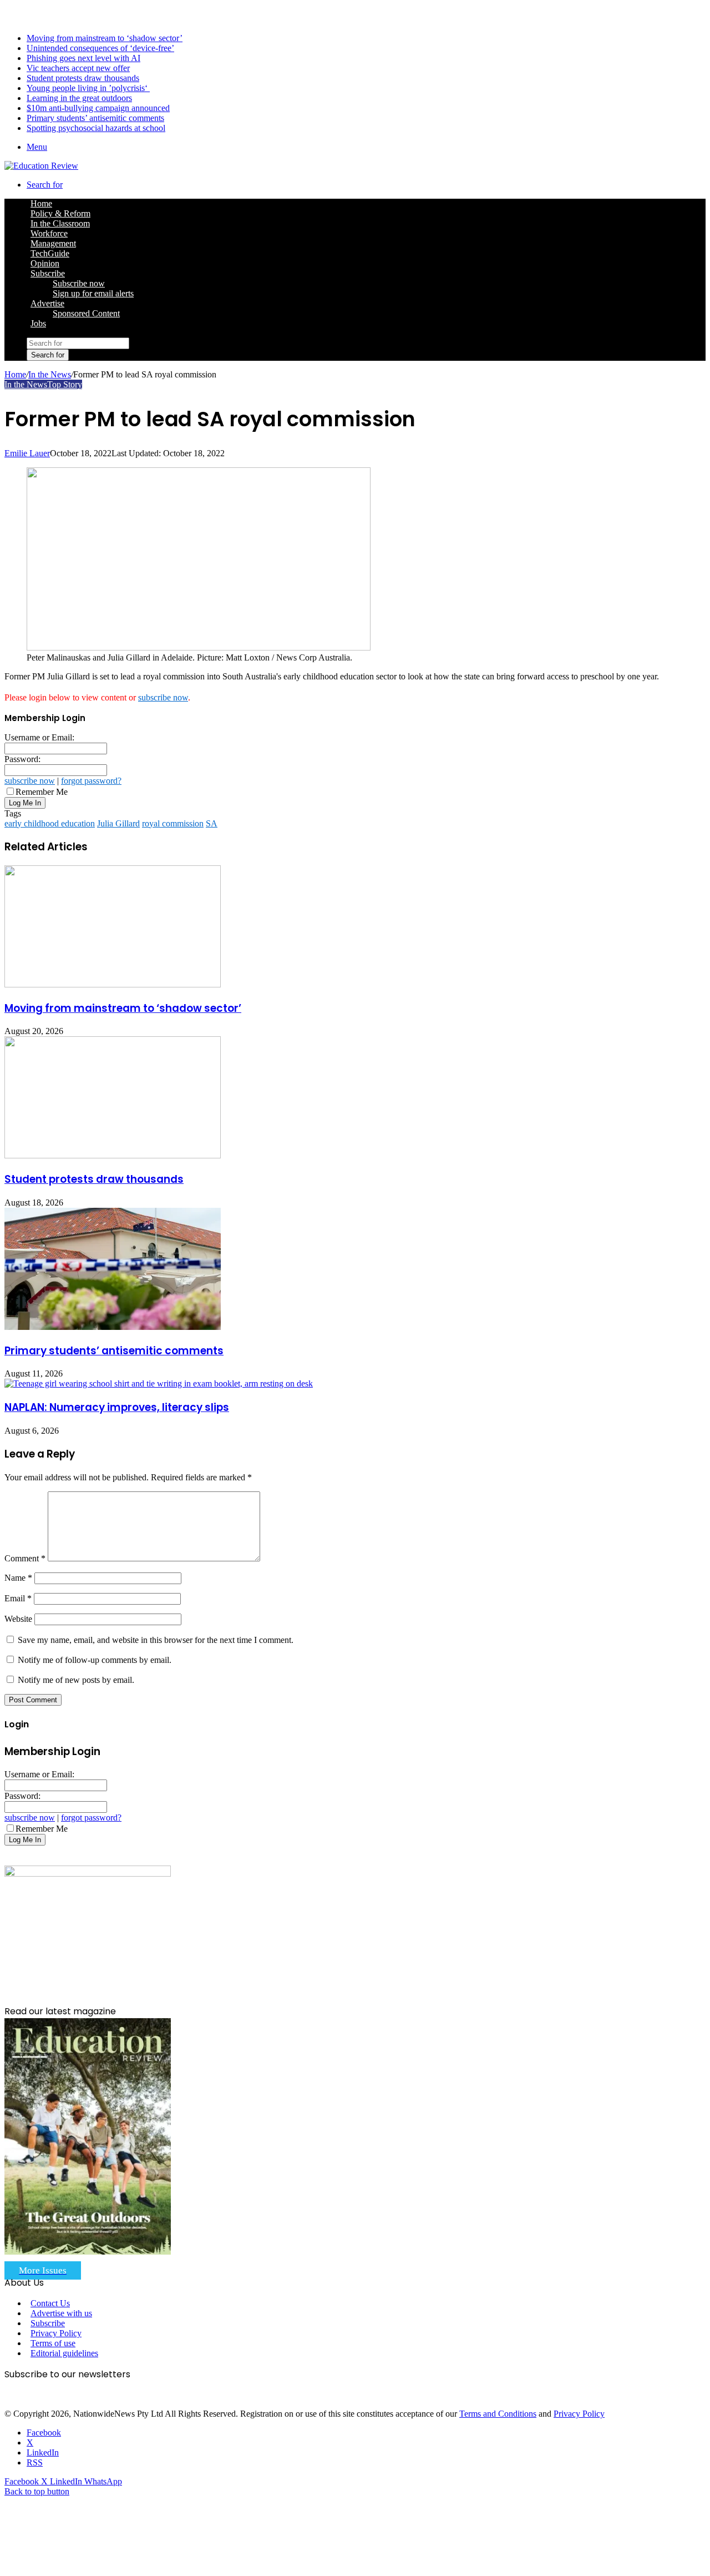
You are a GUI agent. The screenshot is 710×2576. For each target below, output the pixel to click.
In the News (50, 374)
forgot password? (91, 781)
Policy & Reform (60, 213)
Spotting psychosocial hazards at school (96, 128)
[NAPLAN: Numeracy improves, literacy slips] (159, 1383)
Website (18, 1619)
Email (18, 1598)
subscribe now (163, 697)
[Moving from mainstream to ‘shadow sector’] (113, 984)
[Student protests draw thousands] (113, 1155)
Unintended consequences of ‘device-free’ (100, 48)
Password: (22, 759)
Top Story (65, 384)
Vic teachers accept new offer (78, 68)
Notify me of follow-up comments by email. (95, 1660)
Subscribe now (79, 283)
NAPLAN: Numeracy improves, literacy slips (117, 1407)
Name (18, 1578)
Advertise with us (61, 2313)
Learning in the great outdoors (79, 98)
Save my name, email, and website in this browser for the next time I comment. (156, 1640)
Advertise (47, 303)
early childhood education (50, 823)
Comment (25, 1558)
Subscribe (48, 273)
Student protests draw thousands (83, 78)
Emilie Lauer (27, 453)
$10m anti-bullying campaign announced (98, 108)
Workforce (49, 233)
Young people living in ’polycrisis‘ (88, 88)
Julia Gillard (118, 823)
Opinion (45, 263)
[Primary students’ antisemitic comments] (113, 1327)
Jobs (38, 323)
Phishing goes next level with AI (83, 58)
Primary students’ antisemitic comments (95, 118)
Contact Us (50, 2303)
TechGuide (50, 253)
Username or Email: (39, 737)
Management (53, 243)
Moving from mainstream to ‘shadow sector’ (105, 38)
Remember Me (42, 792)
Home (15, 374)
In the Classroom (60, 223)
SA (212, 823)
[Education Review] (41, 166)
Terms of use (53, 2343)
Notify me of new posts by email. (76, 1680)
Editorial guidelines (64, 2353)
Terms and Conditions (498, 2414)
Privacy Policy (56, 2333)
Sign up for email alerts (93, 293)
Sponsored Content (86, 313)
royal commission (173, 823)
